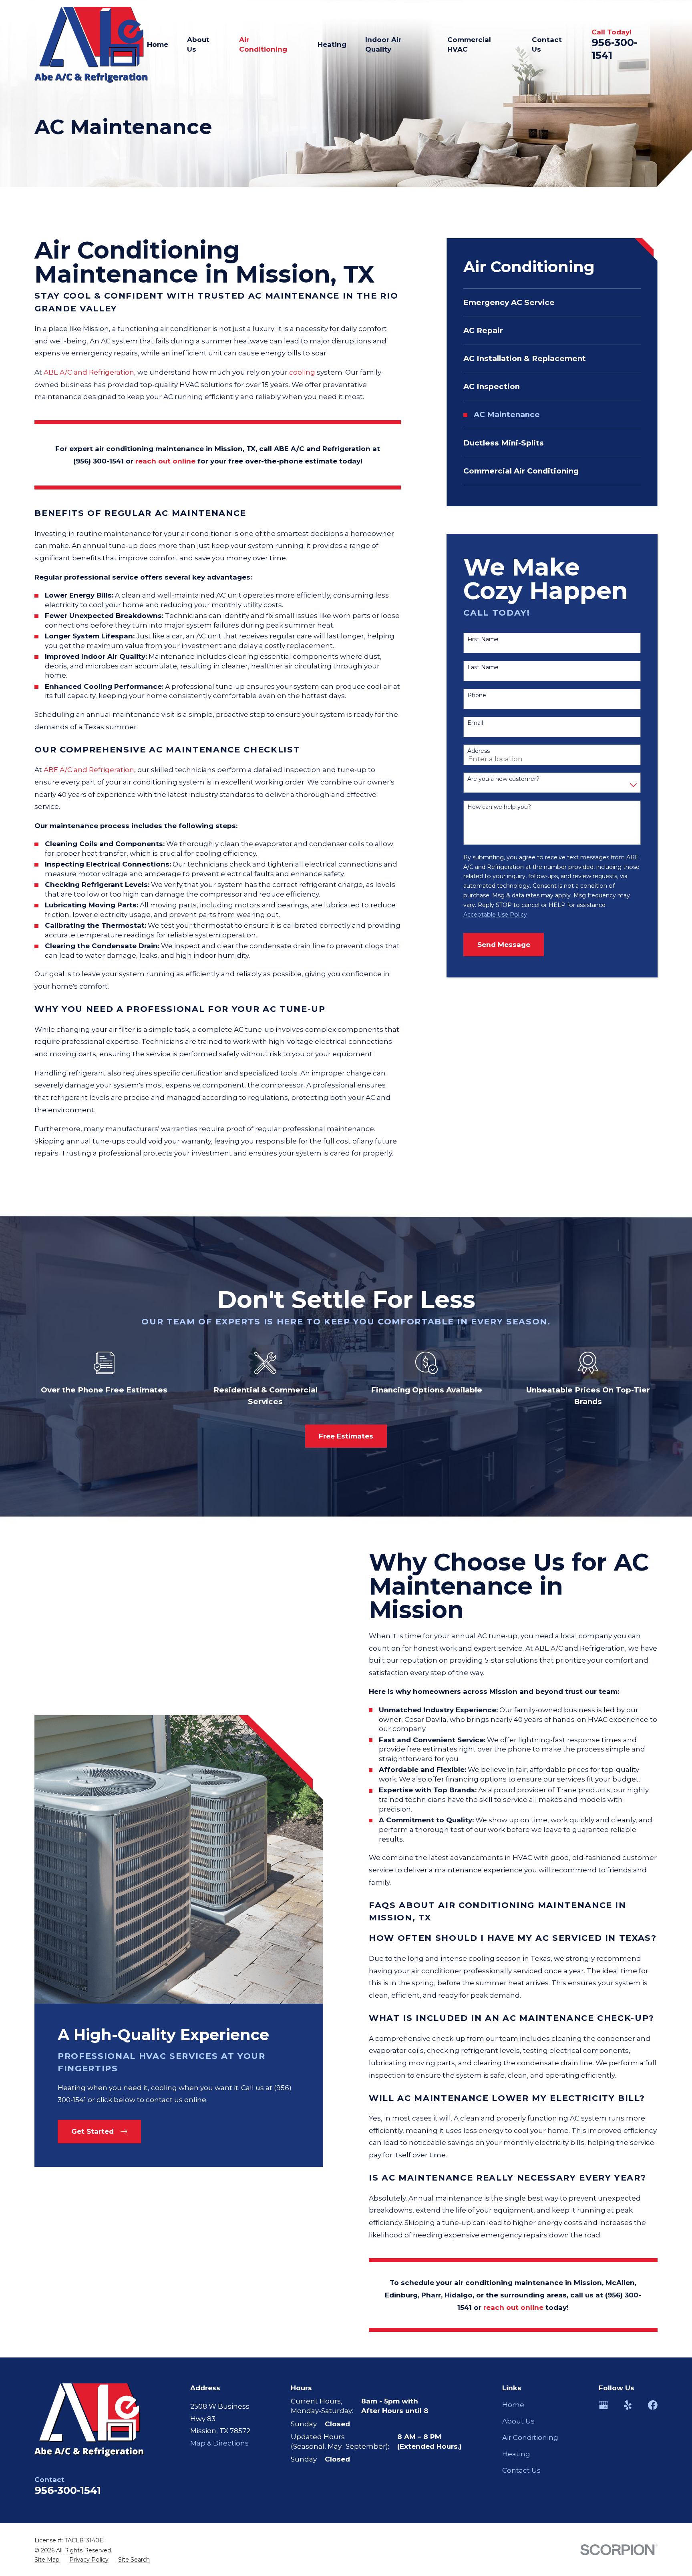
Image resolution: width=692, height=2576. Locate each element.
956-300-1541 (68, 2490)
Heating (516, 2454)
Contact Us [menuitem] (547, 44)
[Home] (91, 45)
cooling (302, 372)
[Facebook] (653, 2405)
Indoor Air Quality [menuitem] (383, 44)
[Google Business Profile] (603, 2405)
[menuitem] (552, 303)
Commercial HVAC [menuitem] (469, 44)
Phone (477, 695)
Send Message (504, 945)
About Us (518, 2421)
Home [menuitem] (158, 44)
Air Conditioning (530, 2438)
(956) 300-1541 (99, 461)
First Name (483, 639)
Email (475, 723)
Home (513, 2405)
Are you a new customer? (503, 779)
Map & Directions (219, 2443)
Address (479, 751)
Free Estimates (346, 1436)
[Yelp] (628, 2405)
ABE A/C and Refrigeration (89, 372)
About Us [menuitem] (198, 44)
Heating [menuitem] (332, 44)
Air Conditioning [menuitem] (263, 44)
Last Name (483, 667)
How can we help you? (499, 807)
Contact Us (521, 2470)
